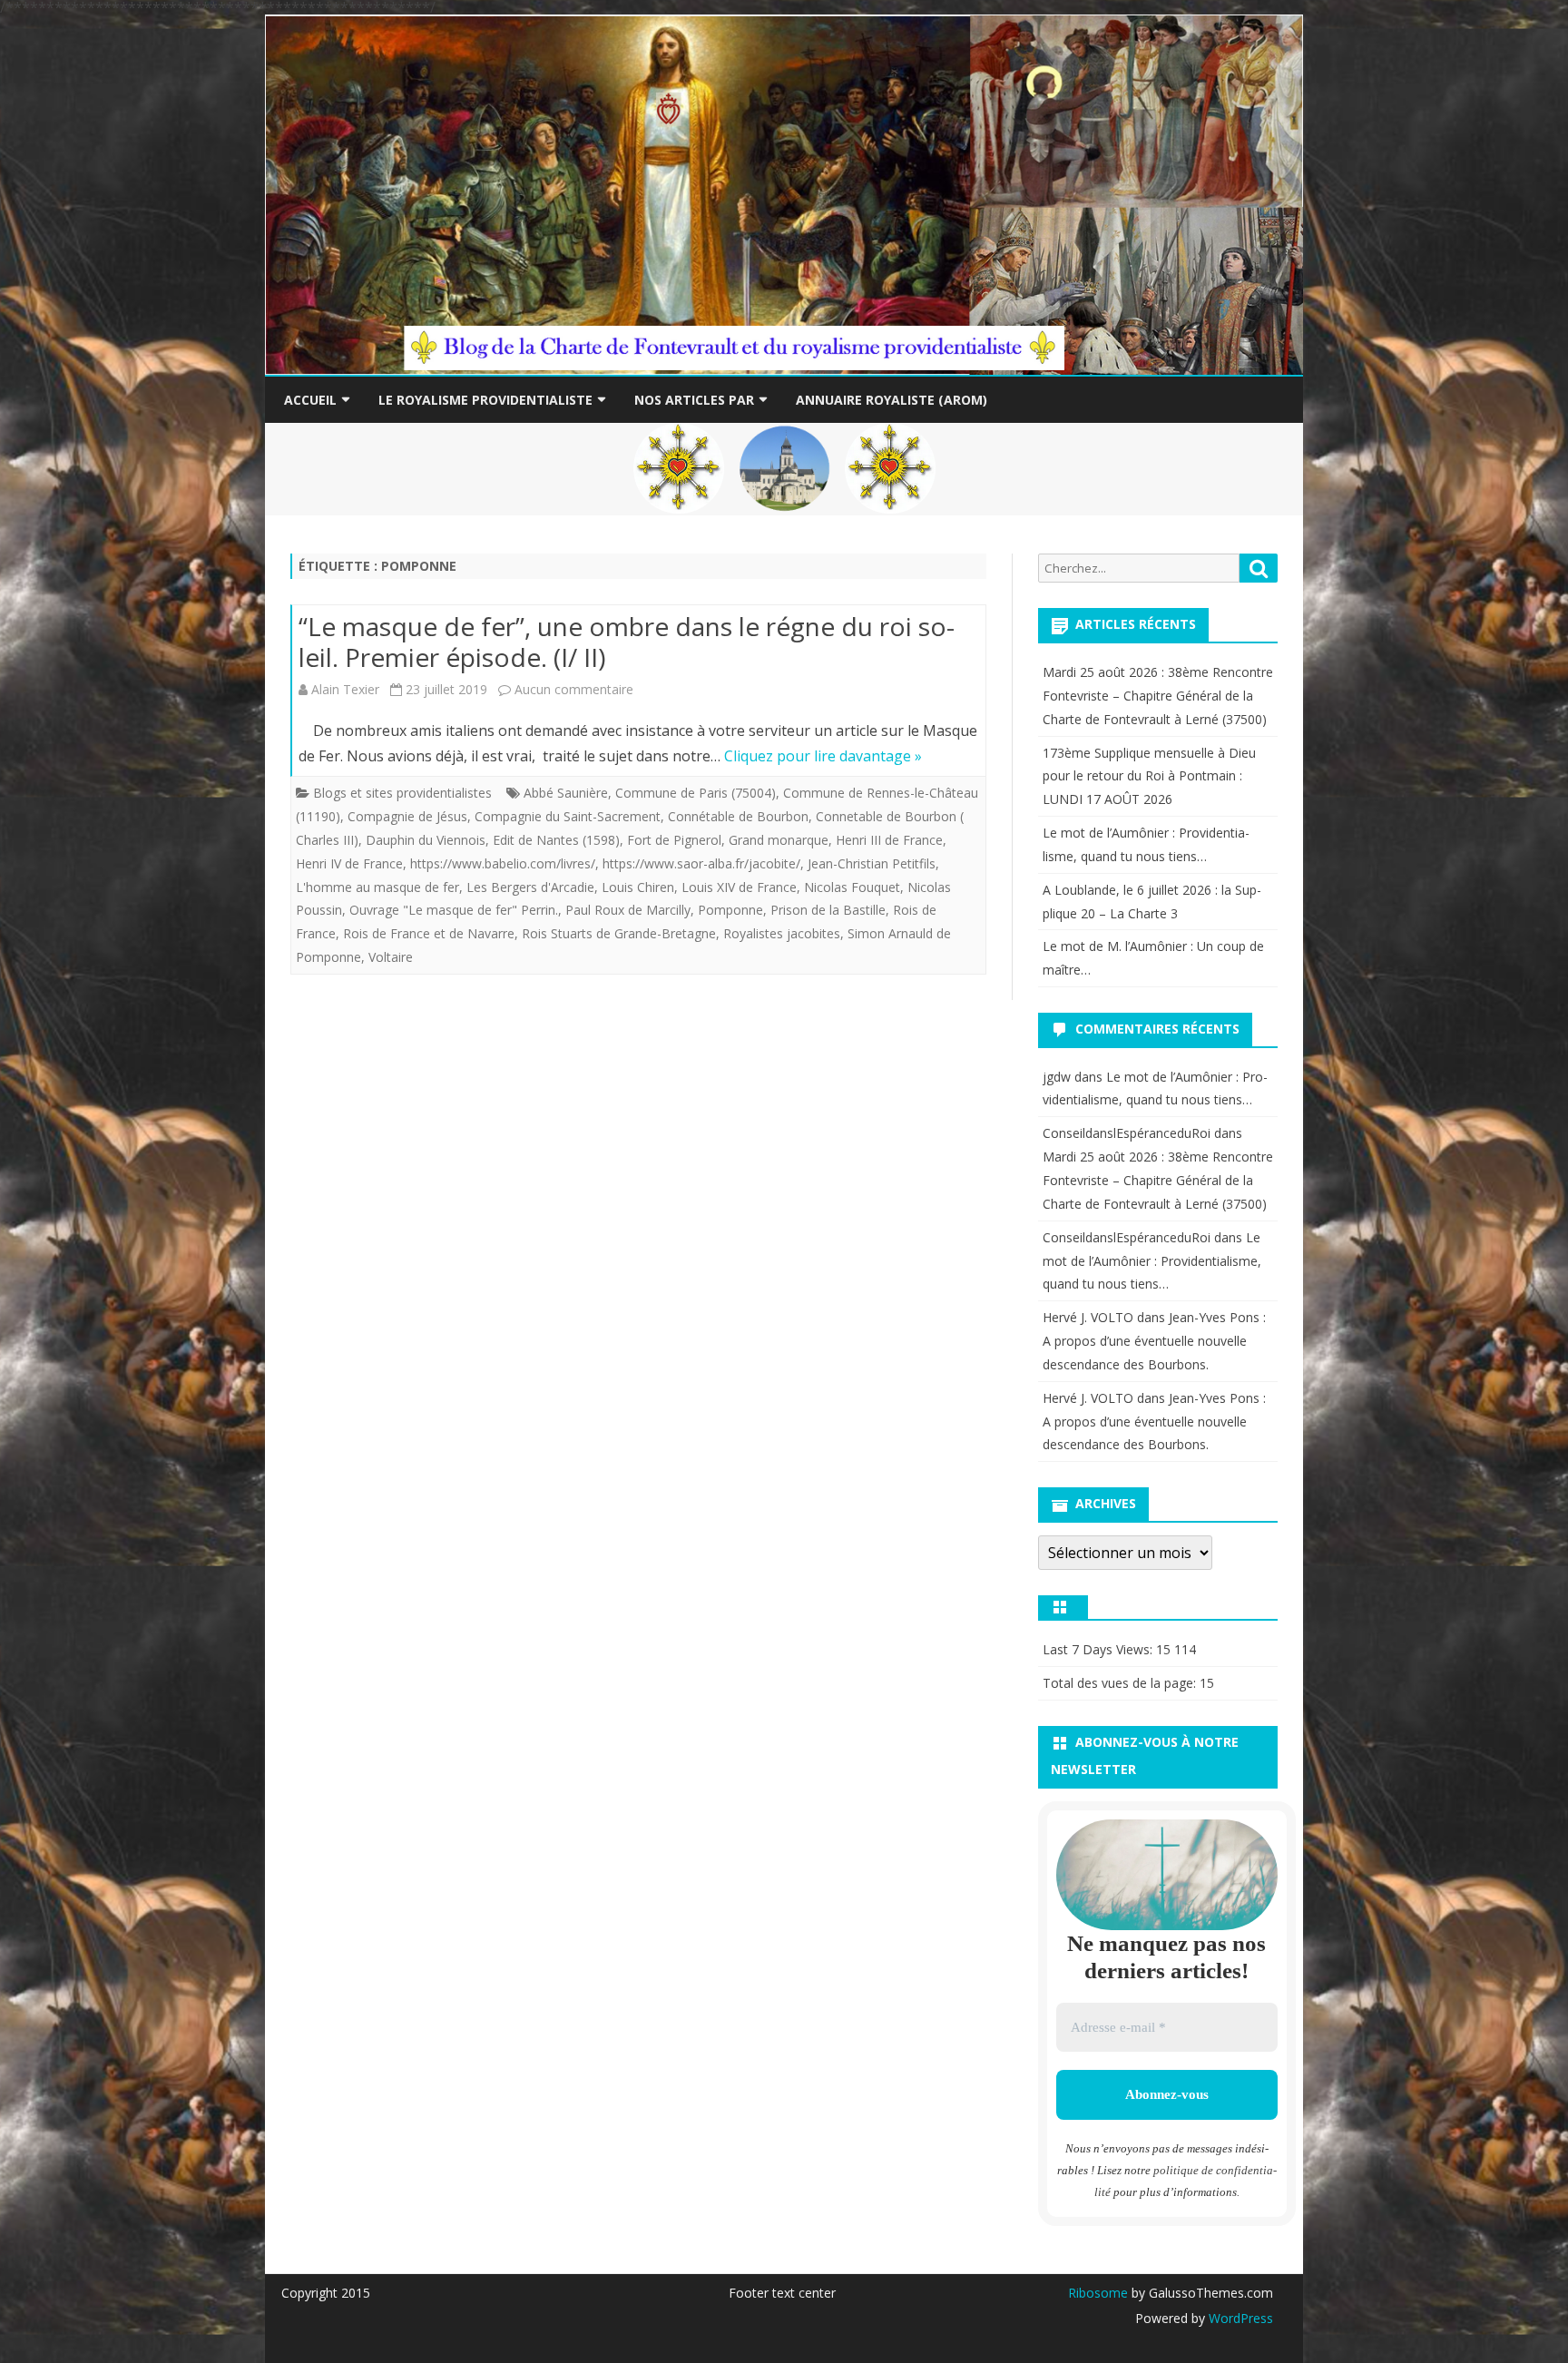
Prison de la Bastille (828, 910)
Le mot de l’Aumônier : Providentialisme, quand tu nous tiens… (1152, 1261)
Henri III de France (889, 840)
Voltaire (391, 957)
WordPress (1239, 2318)
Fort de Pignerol (674, 840)
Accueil (310, 400)
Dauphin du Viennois (426, 840)
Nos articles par (694, 400)
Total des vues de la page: (1121, 1683)
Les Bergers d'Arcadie (530, 887)
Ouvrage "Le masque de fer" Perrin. (454, 910)
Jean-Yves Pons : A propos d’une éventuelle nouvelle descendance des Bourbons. (1154, 1341)
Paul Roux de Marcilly (628, 910)
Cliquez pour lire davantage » (823, 756)
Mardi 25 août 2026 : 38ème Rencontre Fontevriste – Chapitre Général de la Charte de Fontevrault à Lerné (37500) (1158, 696)
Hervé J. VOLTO (1088, 1317)
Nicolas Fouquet (852, 887)
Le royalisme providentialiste (485, 400)
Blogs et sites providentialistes (402, 793)
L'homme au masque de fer (377, 887)
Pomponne (730, 910)
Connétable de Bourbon (738, 816)
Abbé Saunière (566, 793)
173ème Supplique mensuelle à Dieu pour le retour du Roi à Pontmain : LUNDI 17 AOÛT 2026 (1149, 776)
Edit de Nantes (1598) (556, 840)
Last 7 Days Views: (1099, 1649)
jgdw (1057, 1077)
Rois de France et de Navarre (429, 933)
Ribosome (1098, 2293)
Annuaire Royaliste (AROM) (892, 400)
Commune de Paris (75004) (696, 793)
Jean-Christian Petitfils (872, 863)
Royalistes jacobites (782, 933)
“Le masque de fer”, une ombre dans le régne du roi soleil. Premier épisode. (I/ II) (627, 642)
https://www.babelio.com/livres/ (503, 863)
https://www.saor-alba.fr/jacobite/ (701, 863)
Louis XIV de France (739, 887)
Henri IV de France (349, 863)
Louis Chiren (638, 887)
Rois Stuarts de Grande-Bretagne (619, 933)
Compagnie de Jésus (407, 816)
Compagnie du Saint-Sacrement (568, 816)
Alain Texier (345, 689)
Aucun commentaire (574, 689)
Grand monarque (779, 840)
